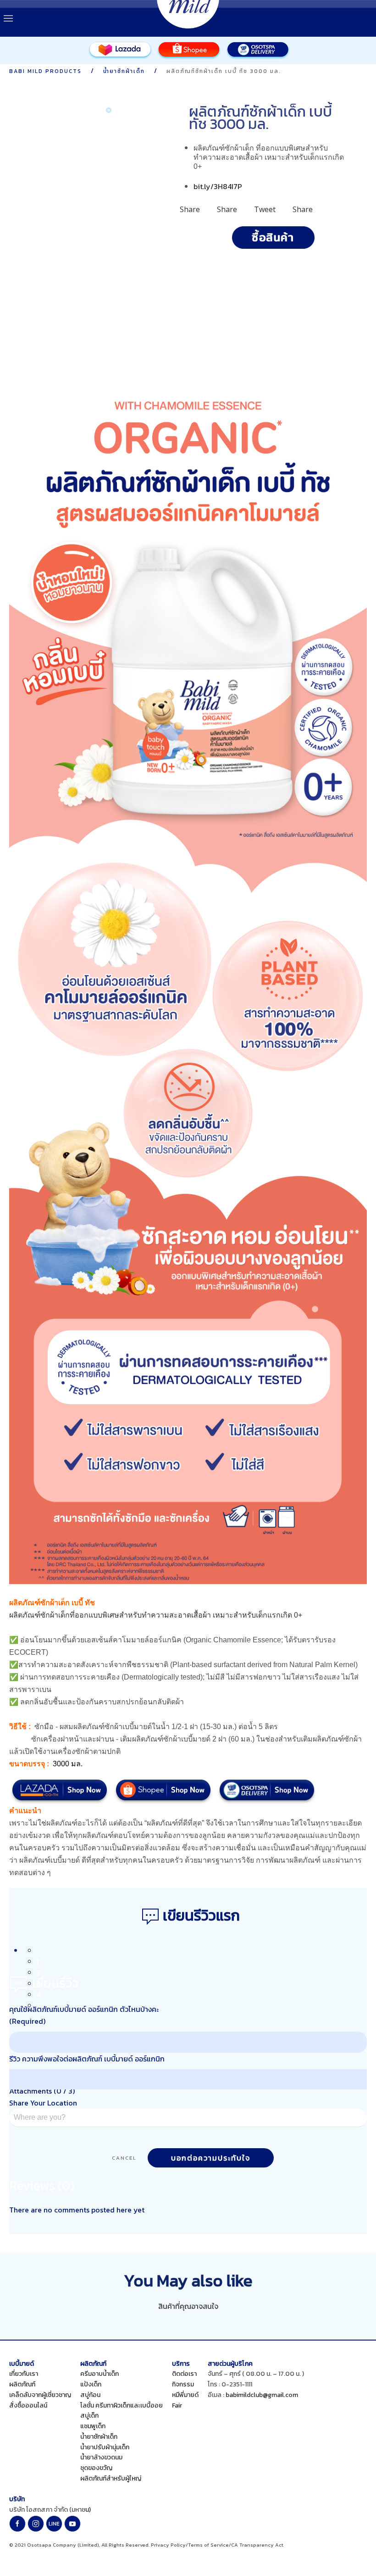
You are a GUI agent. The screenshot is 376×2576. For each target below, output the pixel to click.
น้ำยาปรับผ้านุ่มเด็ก (105, 2447)
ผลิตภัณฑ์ (22, 2384)
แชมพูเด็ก (93, 2426)
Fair (177, 2405)
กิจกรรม (183, 2384)
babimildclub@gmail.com (262, 2395)
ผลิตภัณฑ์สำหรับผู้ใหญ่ (111, 2478)
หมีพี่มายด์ (185, 2395)
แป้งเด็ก (91, 2384)
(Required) (27, 2021)
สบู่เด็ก (89, 2416)
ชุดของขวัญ (96, 2468)
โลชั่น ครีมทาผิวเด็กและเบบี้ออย (122, 2405)
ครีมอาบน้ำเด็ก (100, 2374)
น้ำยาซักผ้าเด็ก (99, 2437)
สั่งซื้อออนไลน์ (28, 2405)
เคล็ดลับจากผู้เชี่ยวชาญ (40, 2395)
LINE (54, 2524)
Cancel (124, 2158)
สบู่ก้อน (90, 2395)
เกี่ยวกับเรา (24, 2374)
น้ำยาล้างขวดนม (101, 2457)
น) (88, 2510)
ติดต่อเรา (184, 2374)
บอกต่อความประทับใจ (211, 2158)
